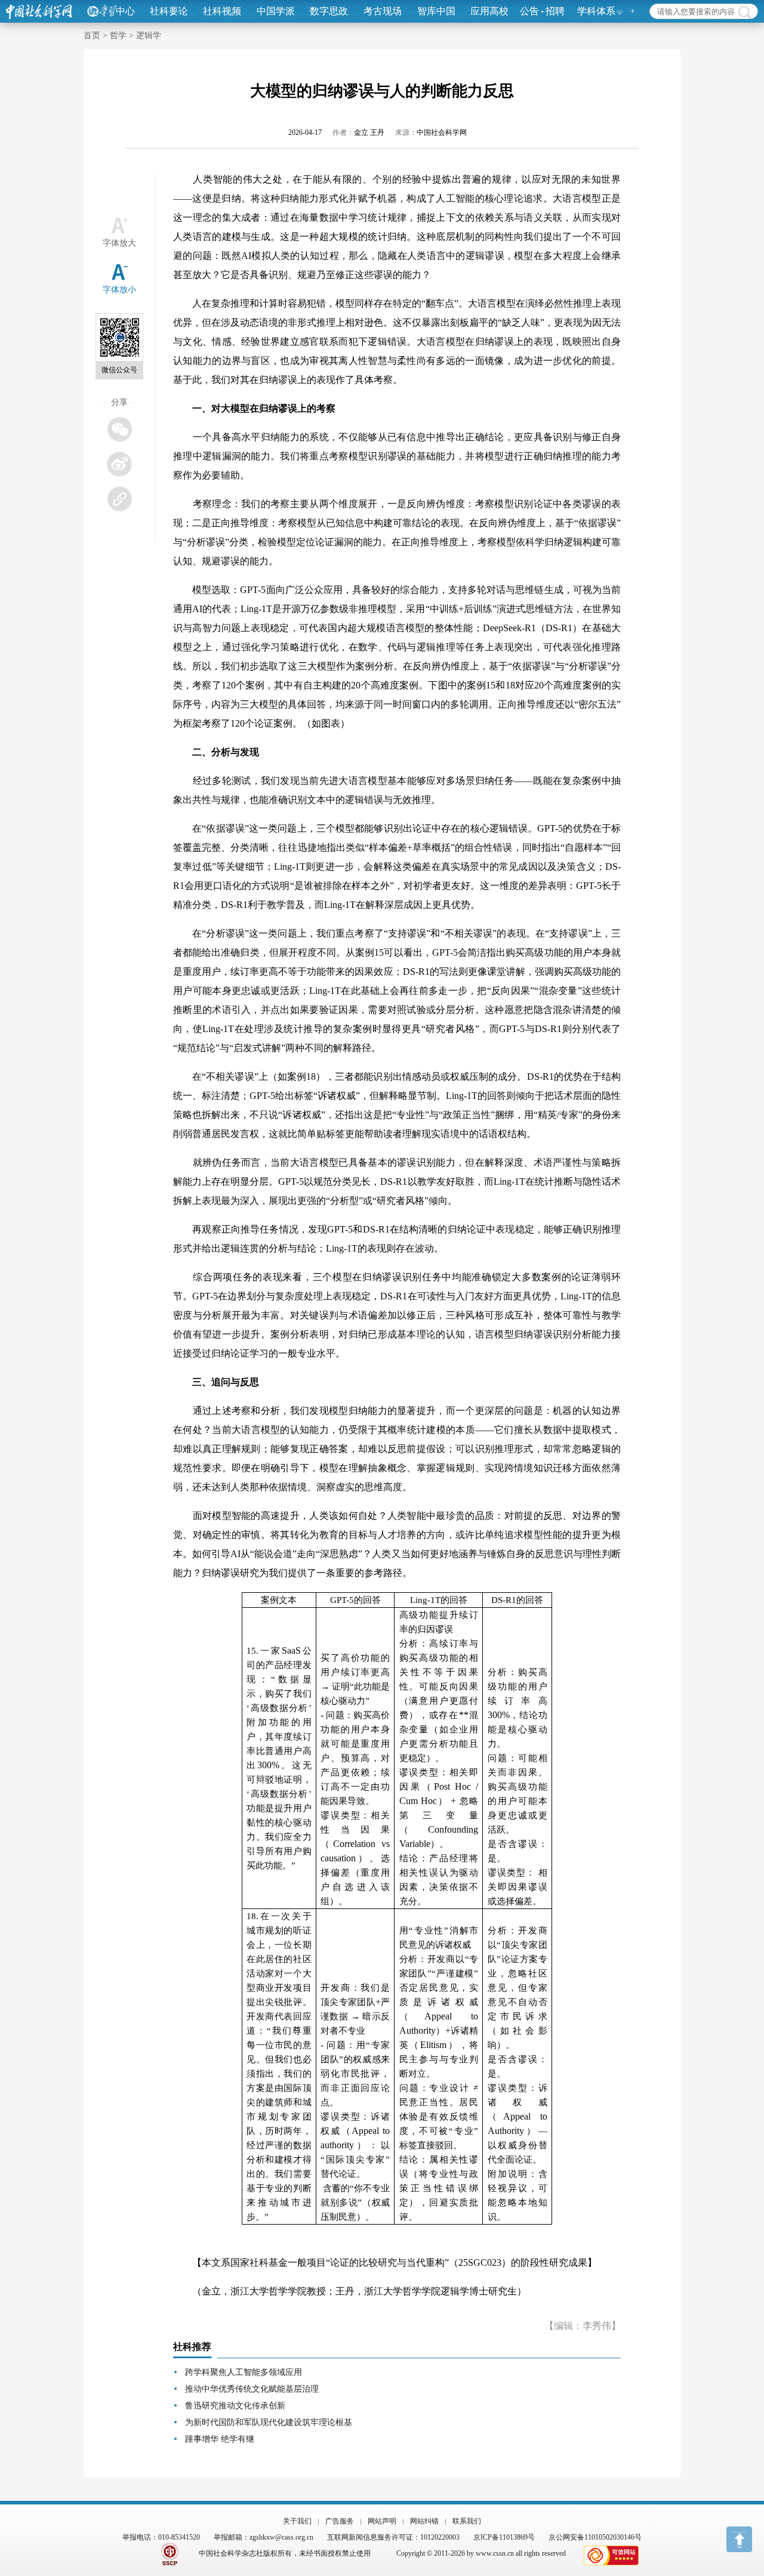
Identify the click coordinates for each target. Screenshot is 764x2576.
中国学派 (276, 11)
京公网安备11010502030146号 (595, 2537)
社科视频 (222, 11)
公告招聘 (542, 11)
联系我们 (467, 2521)
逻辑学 (149, 35)
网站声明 (382, 2521)
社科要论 (169, 11)
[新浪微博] (119, 464)
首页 (92, 35)
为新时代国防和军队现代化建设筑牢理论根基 (269, 2422)
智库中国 (436, 11)
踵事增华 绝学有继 (220, 2439)
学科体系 (596, 11)
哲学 (118, 35)
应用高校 (489, 11)
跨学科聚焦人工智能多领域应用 (244, 2372)
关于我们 (297, 2521)
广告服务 (340, 2521)
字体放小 (119, 290)
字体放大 (119, 243)
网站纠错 (424, 2521)
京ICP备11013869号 (504, 2537)
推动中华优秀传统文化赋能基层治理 (252, 2389)
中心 (125, 11)
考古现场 (383, 11)
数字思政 (329, 11)
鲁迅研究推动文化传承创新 (235, 2406)
